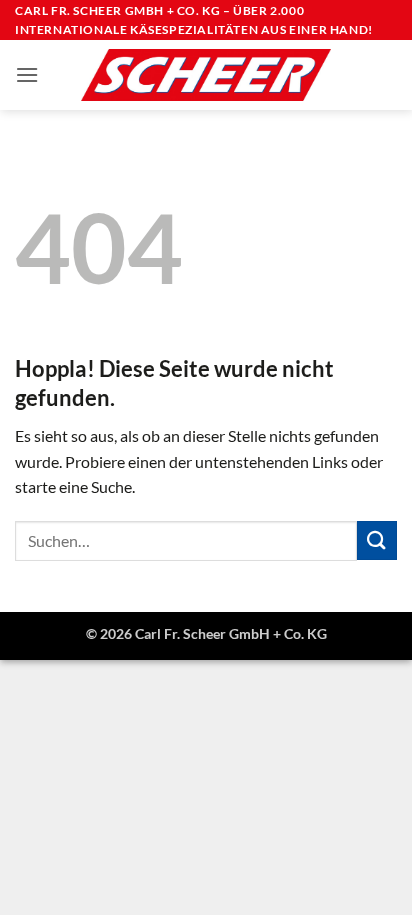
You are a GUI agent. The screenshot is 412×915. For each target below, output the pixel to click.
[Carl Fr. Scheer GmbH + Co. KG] (206, 75)
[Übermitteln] (377, 540)
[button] (27, 74)
